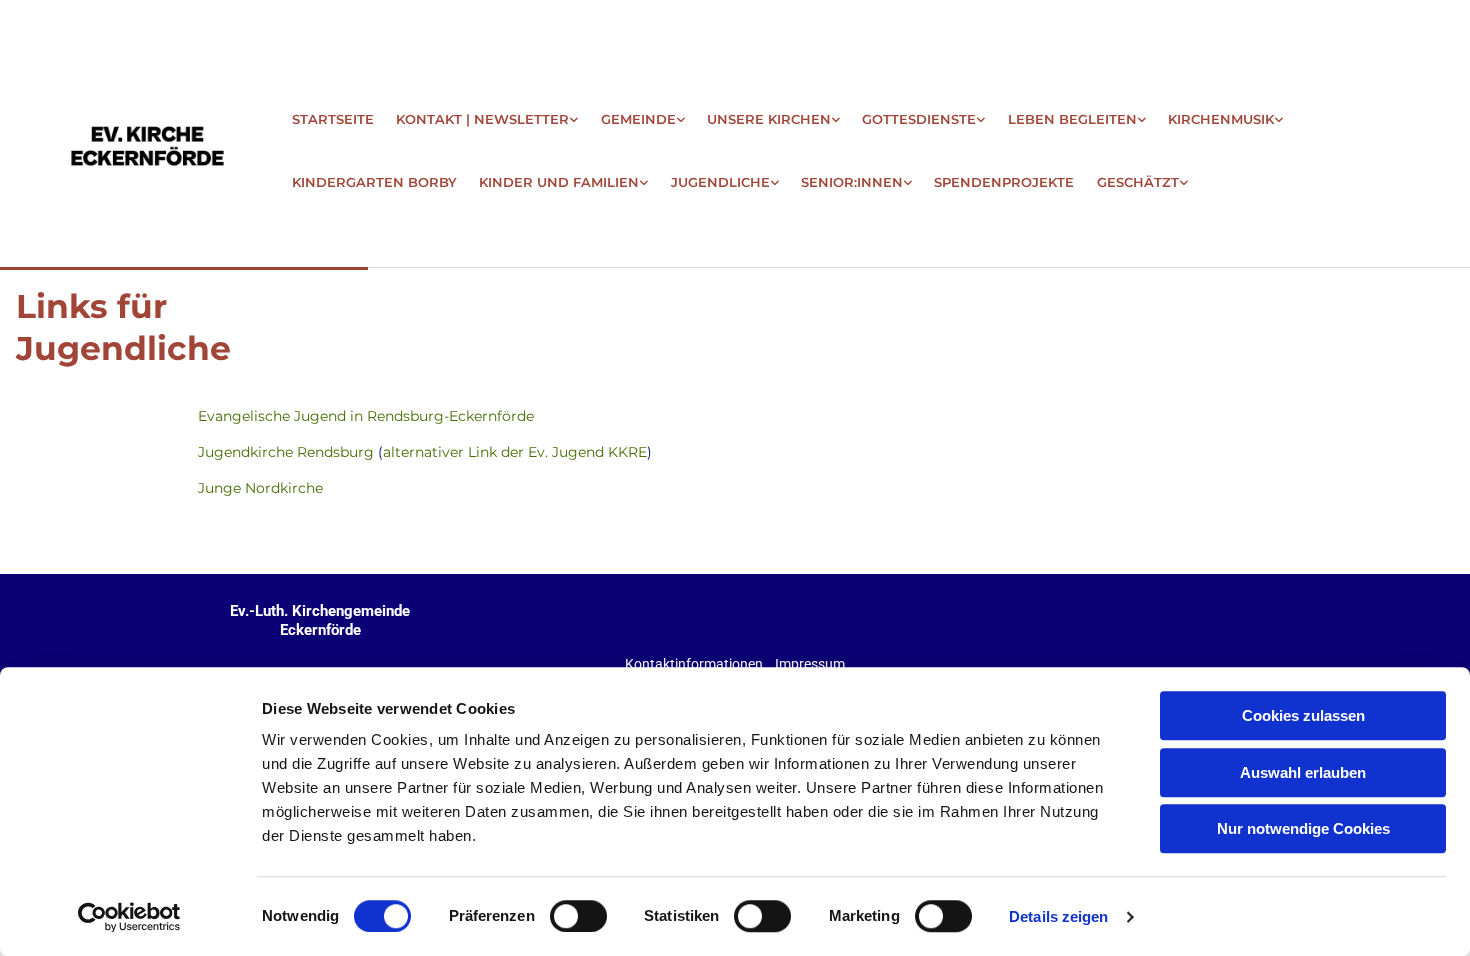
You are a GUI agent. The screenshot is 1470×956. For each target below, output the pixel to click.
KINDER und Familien (559, 182)
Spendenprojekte (1004, 182)
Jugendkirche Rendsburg (286, 452)
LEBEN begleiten (1072, 119)
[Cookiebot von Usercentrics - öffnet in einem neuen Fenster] (129, 917)
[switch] (578, 916)
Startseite (333, 119)
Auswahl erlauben (1303, 772)
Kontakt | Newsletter (482, 119)
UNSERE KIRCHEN (769, 119)
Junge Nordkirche (260, 488)
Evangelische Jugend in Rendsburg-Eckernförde (366, 416)
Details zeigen (1058, 916)
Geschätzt (1138, 182)
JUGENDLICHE (720, 182)
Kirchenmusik (1221, 119)
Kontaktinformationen (694, 664)
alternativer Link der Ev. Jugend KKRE (515, 452)
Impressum (810, 664)
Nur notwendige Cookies (1303, 828)
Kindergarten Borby (374, 182)
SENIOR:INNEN (852, 182)
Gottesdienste (919, 119)
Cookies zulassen (1303, 715)
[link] (487, 110)
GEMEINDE (638, 119)
